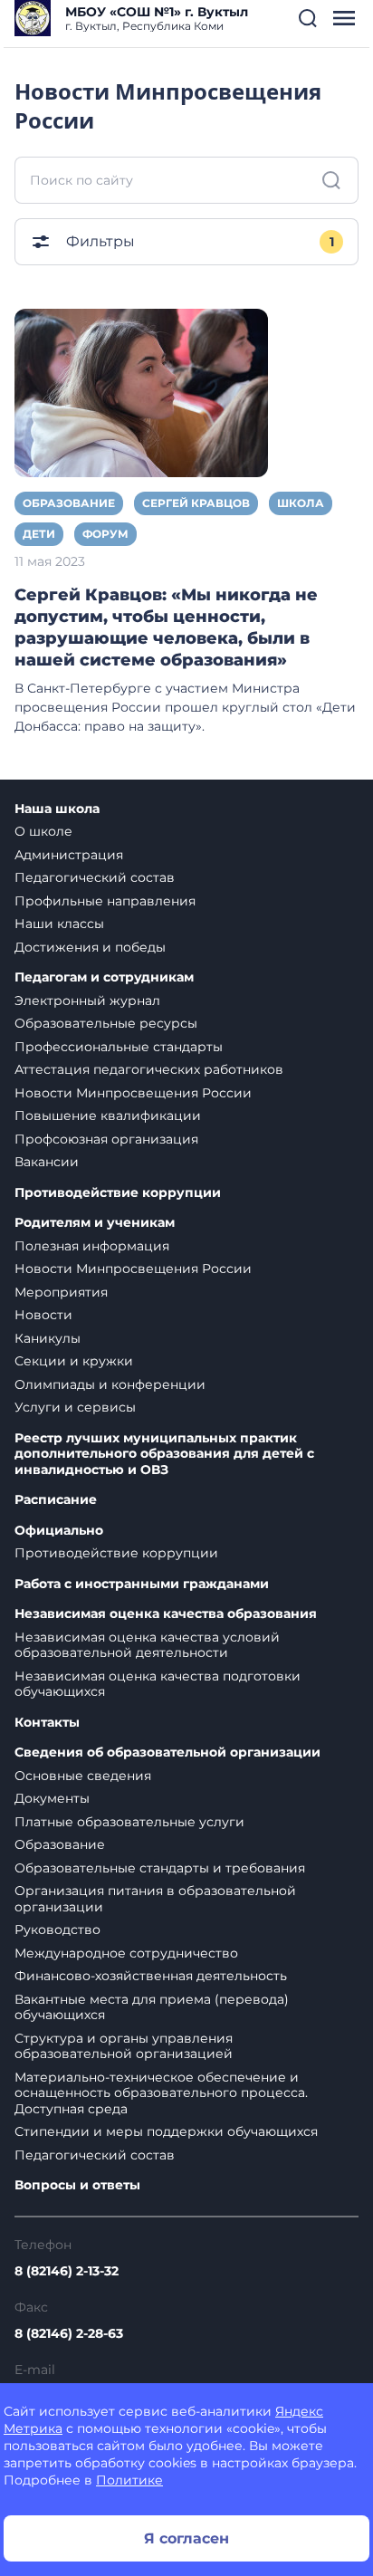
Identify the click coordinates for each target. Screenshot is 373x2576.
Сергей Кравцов (196, 503)
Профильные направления (105, 901)
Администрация (69, 855)
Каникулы (48, 1338)
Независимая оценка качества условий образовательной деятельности (147, 1645)
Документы (52, 1798)
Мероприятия (61, 1292)
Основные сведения (83, 1776)
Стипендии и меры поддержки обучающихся (166, 2131)
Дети (39, 534)
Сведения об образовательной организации (167, 1752)
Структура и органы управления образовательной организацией (124, 2046)
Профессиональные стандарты (119, 1047)
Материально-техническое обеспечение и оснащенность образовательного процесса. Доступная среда (161, 2093)
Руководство (57, 1930)
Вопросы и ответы (77, 2185)
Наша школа (57, 809)
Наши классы (59, 924)
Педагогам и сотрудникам (104, 977)
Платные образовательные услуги (129, 1822)
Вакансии (47, 1162)
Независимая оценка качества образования (166, 1614)
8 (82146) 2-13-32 (67, 2271)
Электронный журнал (87, 1001)
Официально (59, 1531)
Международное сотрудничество (126, 1953)
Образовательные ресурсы (106, 1023)
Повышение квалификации (108, 1116)
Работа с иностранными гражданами (142, 1584)
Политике (129, 2480)
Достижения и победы (90, 947)
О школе (43, 831)
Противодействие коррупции (118, 1193)
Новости (43, 1315)
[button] (308, 18)
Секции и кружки (74, 1361)
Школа (301, 503)
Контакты (47, 1723)
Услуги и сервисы (75, 1407)
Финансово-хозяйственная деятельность (151, 1976)
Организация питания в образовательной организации (155, 1899)
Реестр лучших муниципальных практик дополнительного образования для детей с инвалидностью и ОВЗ (164, 1454)
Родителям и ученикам (95, 1223)
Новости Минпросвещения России (133, 1093)
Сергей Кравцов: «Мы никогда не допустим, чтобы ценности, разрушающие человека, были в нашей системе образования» (166, 627)
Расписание (56, 1500)
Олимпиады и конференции (110, 1384)
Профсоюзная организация (106, 1139)
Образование (69, 503)
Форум (105, 534)
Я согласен (186, 2538)
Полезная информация (92, 1246)
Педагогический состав (95, 877)
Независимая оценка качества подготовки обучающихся (158, 1684)
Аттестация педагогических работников (149, 1069)
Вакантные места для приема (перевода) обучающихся (152, 2007)
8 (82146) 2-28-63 (69, 2333)
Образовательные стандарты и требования (160, 1868)
